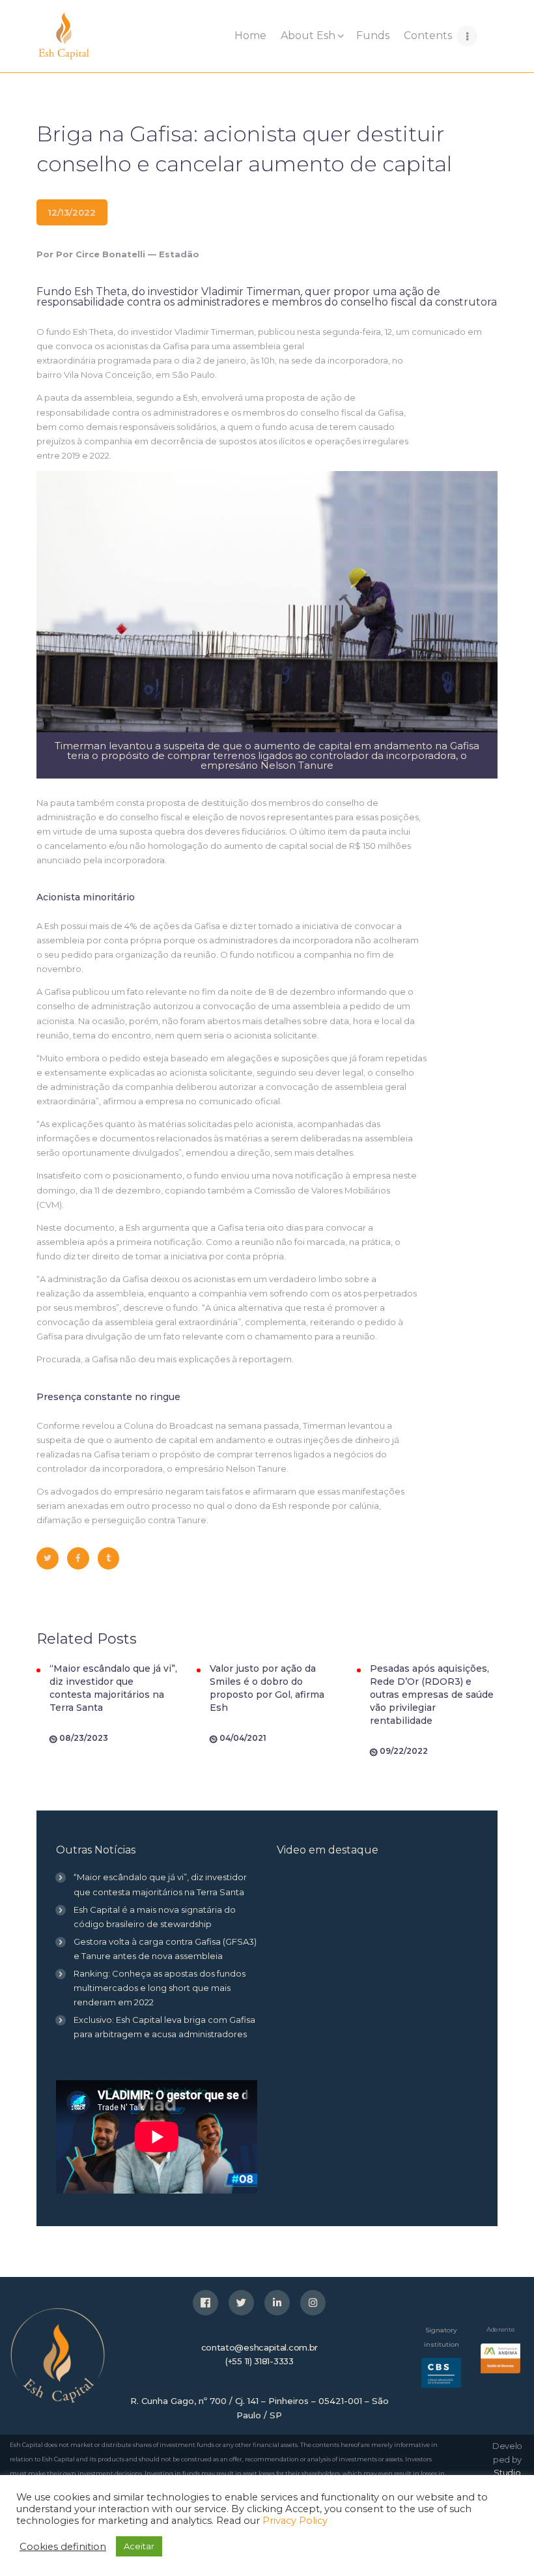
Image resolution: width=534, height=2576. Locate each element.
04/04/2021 (243, 1738)
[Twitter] (241, 2303)
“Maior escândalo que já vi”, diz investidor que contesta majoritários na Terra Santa (113, 1688)
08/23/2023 (84, 1738)
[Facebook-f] (205, 2303)
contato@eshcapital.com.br (260, 2347)
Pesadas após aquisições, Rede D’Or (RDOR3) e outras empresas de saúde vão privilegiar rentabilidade (432, 1695)
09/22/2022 (404, 1751)
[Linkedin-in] (277, 2303)
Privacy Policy (295, 2521)
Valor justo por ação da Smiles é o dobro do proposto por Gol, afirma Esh (267, 1688)
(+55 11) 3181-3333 (260, 2361)
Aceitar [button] (139, 2546)
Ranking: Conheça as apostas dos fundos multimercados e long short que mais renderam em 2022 (160, 1988)
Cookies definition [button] (63, 2547)
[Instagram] (313, 2303)
